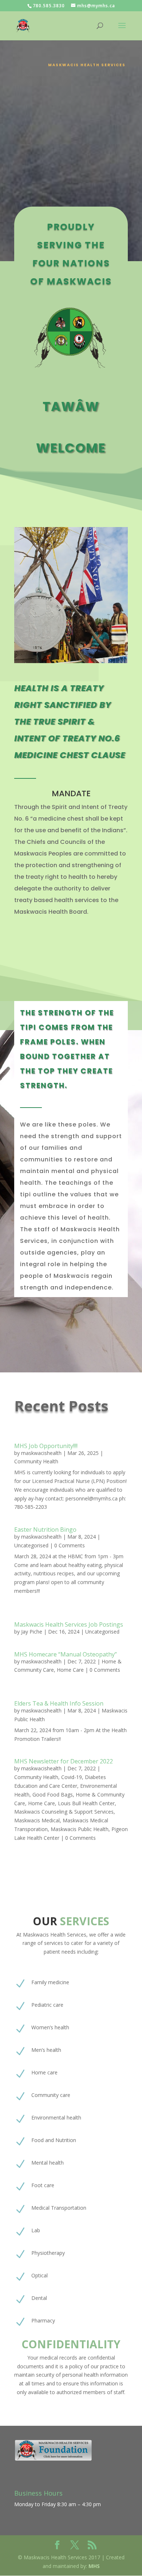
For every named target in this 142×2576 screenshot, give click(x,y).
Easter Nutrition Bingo (45, 1530)
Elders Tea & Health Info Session (59, 1703)
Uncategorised (31, 1545)
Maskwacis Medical (37, 1820)
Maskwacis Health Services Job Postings (69, 1624)
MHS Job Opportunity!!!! (46, 1446)
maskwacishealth (41, 1453)
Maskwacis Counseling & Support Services (64, 1812)
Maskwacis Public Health (80, 1829)
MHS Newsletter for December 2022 (64, 1761)
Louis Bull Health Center (86, 1803)
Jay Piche (32, 1632)
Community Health (36, 1461)
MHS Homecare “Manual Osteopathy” (66, 1654)
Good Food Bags (53, 1795)
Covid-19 (72, 1777)
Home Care (70, 1670)
